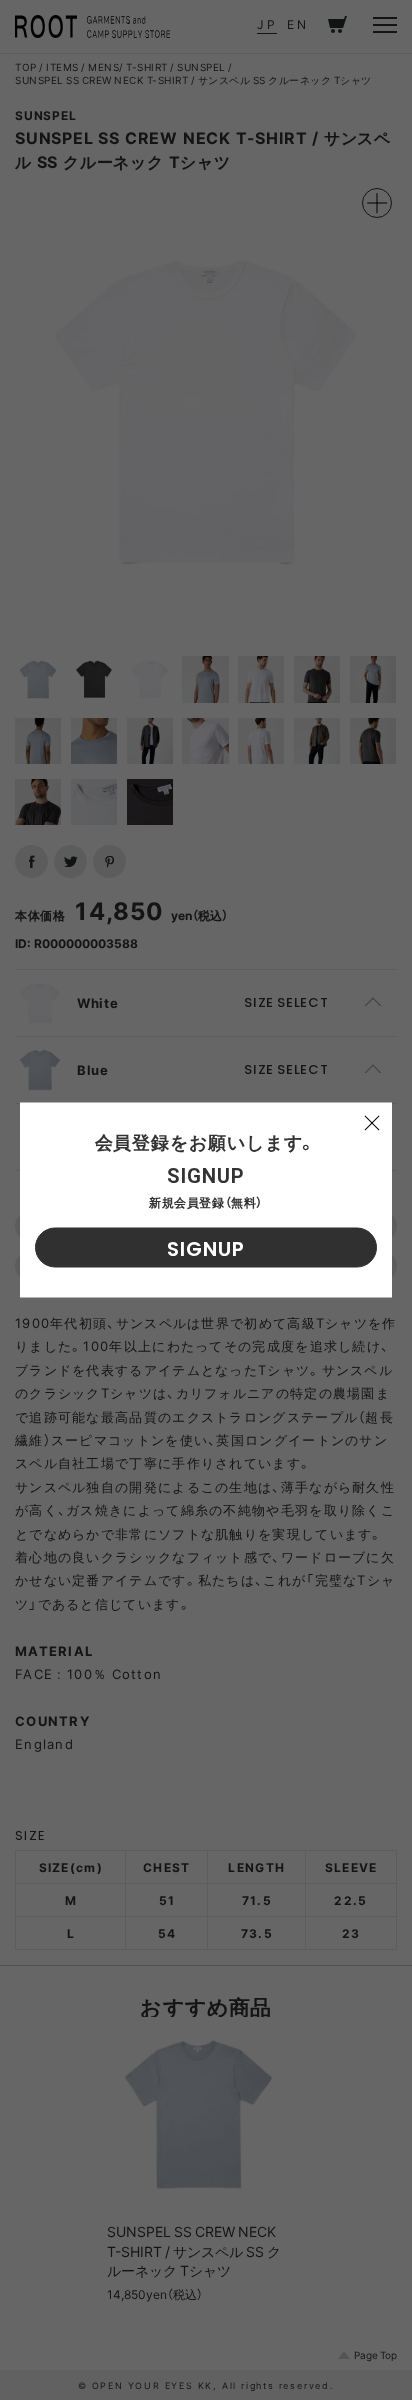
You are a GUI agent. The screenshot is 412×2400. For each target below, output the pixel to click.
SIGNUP (206, 1249)
